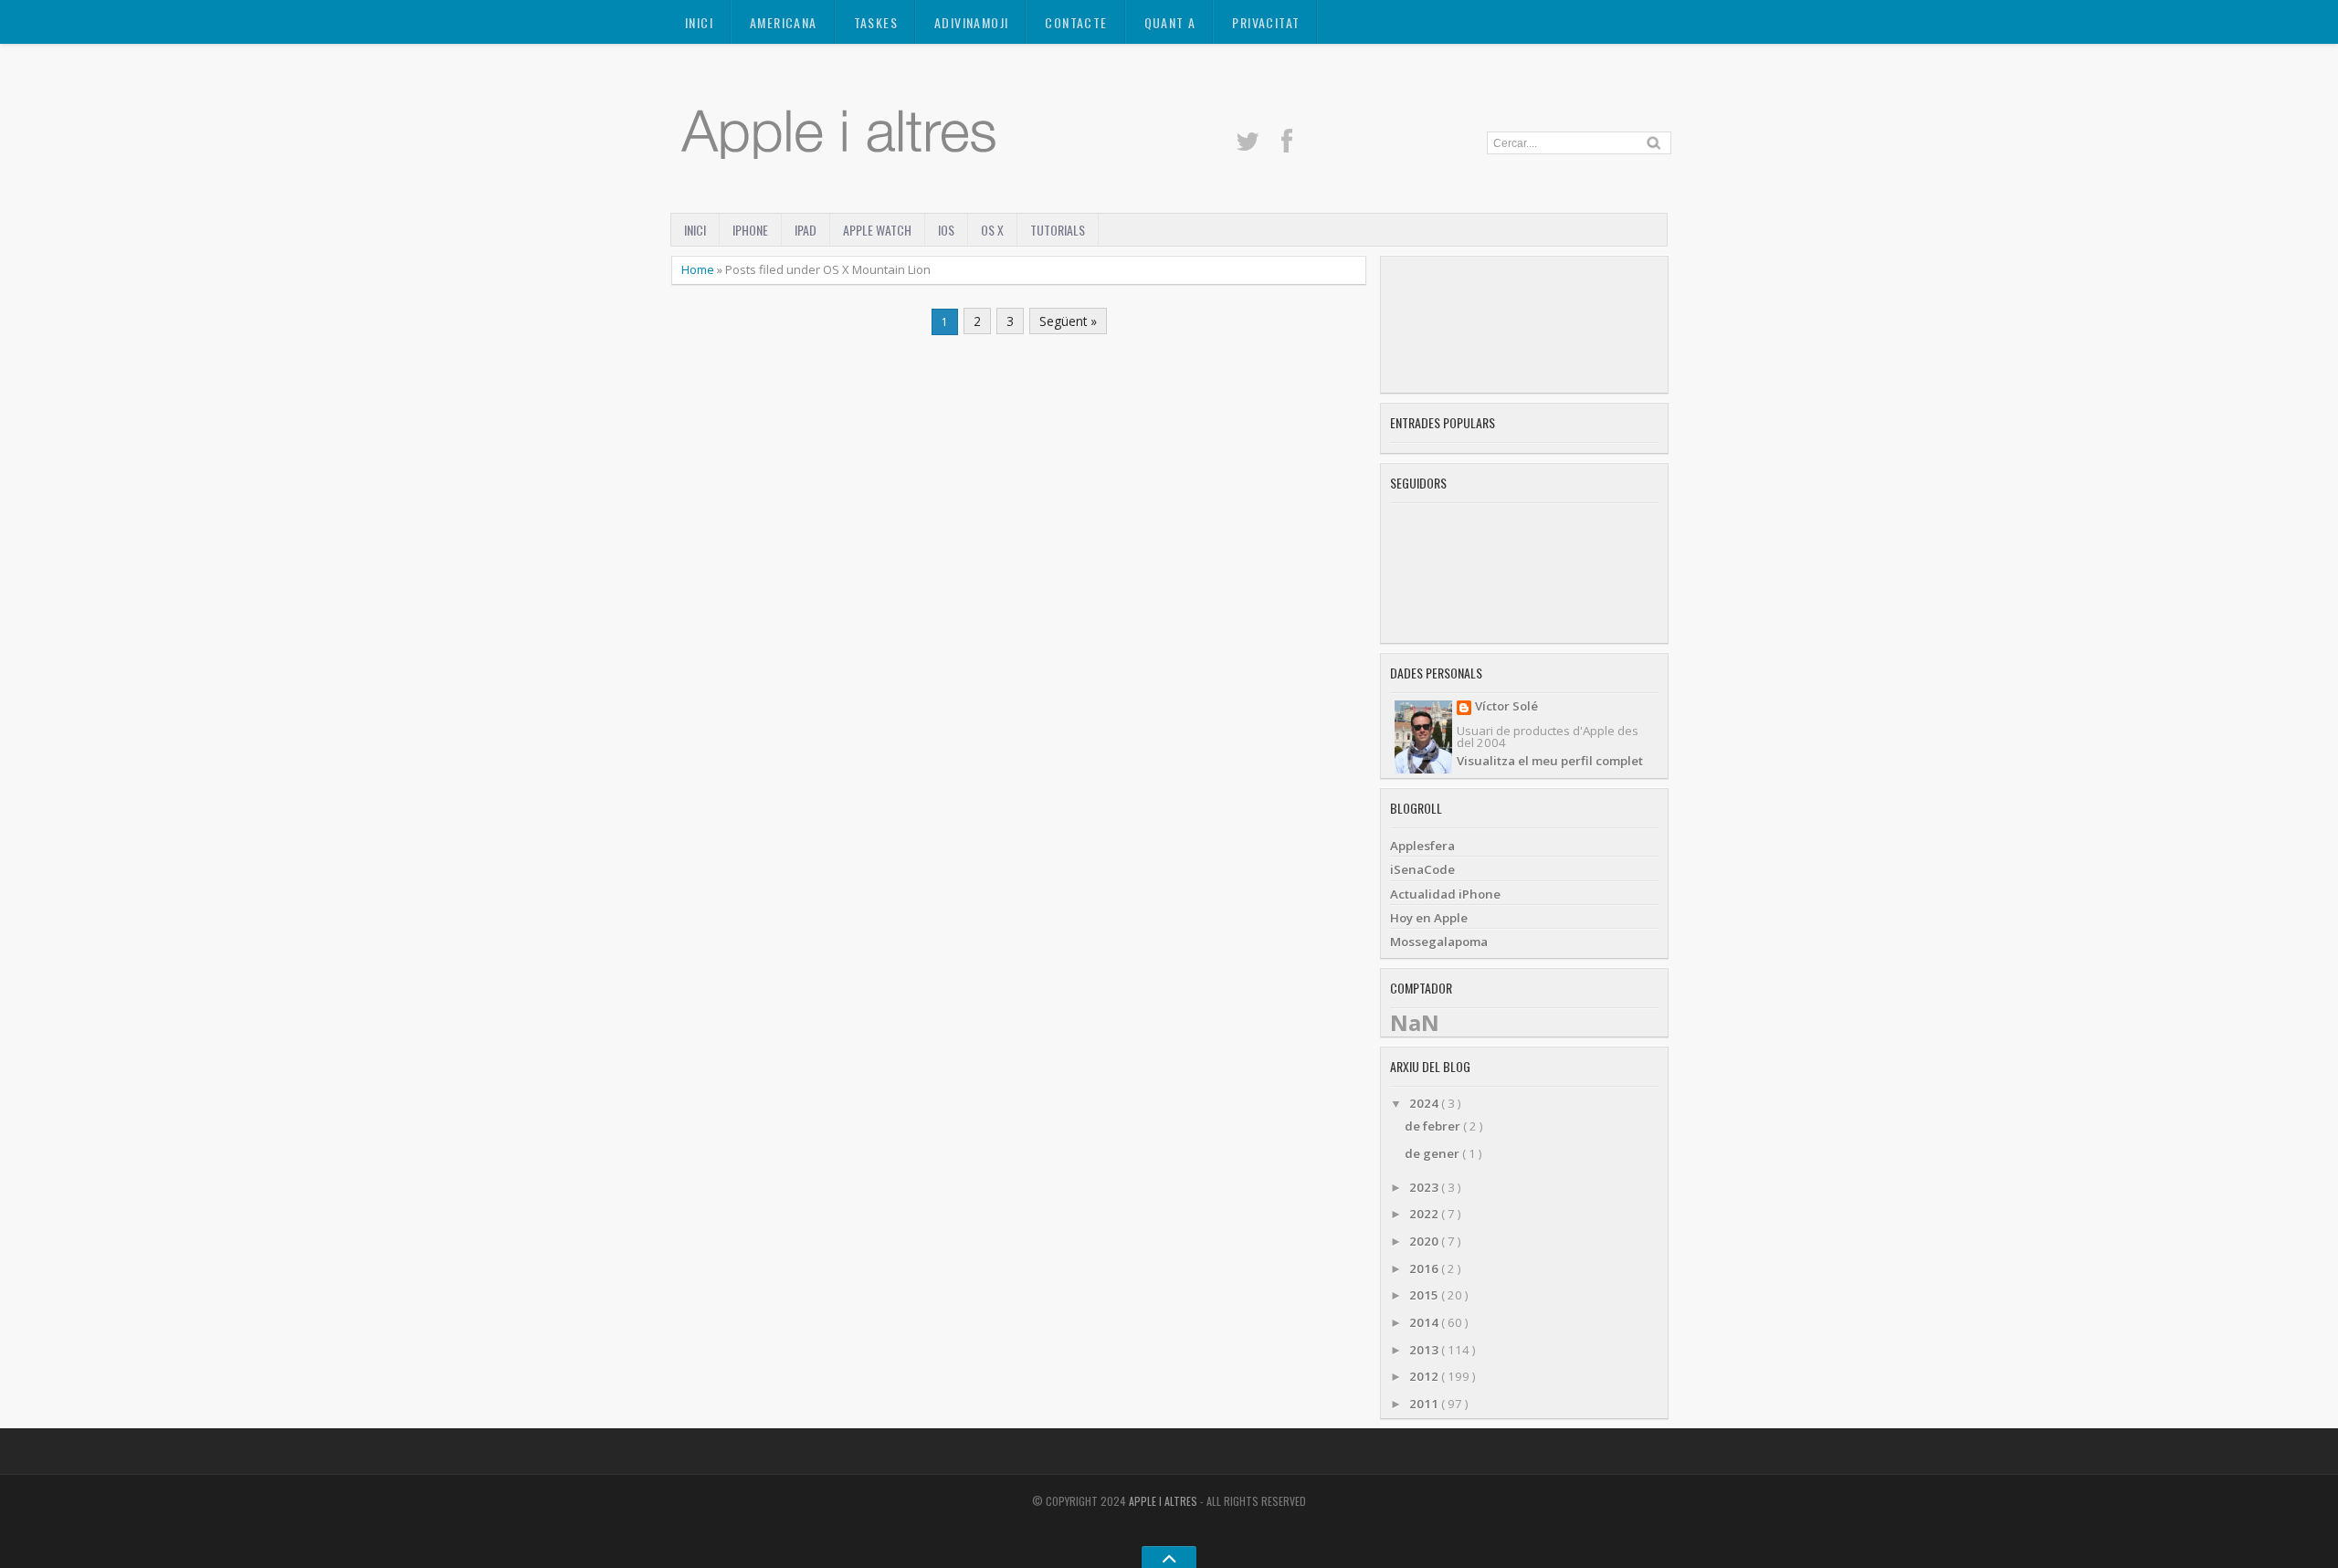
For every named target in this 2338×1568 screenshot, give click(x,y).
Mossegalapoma (1439, 942)
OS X (992, 230)
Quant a (1170, 22)
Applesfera (1422, 846)
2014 (1425, 1322)
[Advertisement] (1524, 325)
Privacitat (1266, 22)
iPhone (750, 230)
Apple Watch (877, 230)
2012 (1425, 1376)
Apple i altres (1164, 1501)
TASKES (876, 22)
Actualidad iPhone (1445, 894)
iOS (946, 230)
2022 (1425, 1214)
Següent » (1068, 321)
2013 (1425, 1350)
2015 (1425, 1295)
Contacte (1076, 22)
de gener (1433, 1153)
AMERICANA (784, 22)
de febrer (1434, 1126)
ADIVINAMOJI (971, 22)
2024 (1425, 1103)
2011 (1425, 1404)
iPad (806, 230)
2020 (1425, 1241)
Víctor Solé (1506, 707)
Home (699, 269)
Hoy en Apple (1429, 918)
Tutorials (1058, 230)
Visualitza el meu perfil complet (1550, 761)
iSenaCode (1422, 869)
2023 (1425, 1187)
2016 (1425, 1268)
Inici (699, 22)
